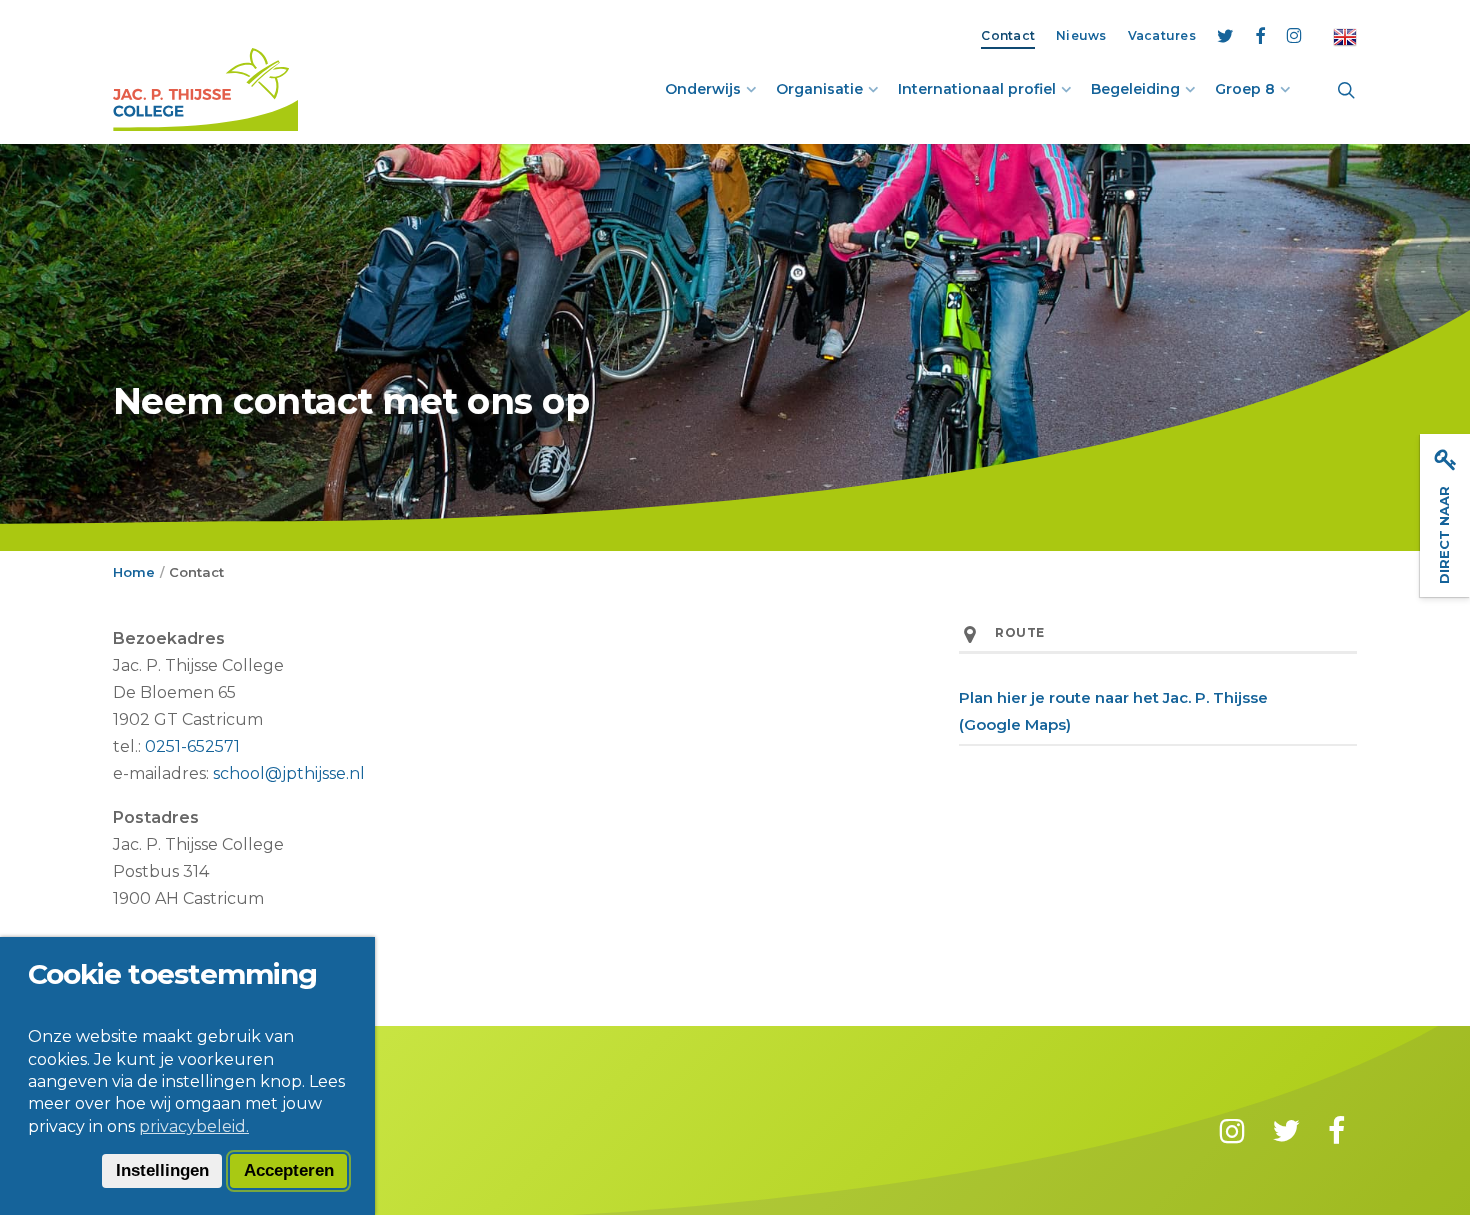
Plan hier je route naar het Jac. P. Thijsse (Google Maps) (1113, 711)
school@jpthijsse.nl (289, 773)
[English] (1345, 35)
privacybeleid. (194, 1126)
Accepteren (289, 1170)
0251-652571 (192, 746)
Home (134, 572)
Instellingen (162, 1170)
